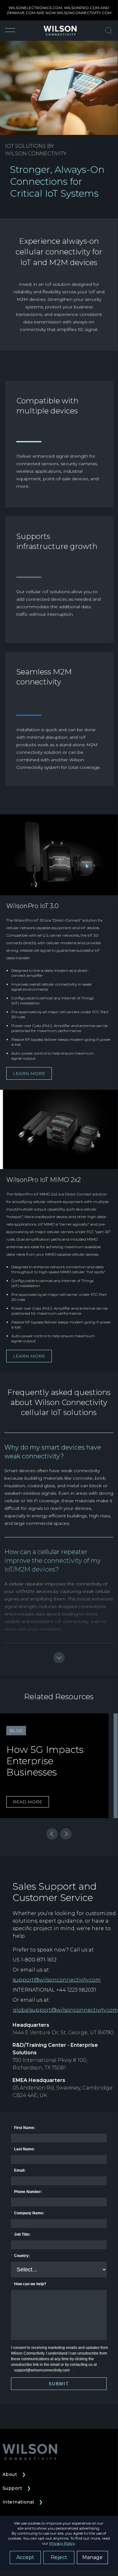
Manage (92, 2557)
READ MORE (28, 1802)
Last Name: (23, 2149)
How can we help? (29, 2284)
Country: (20, 2256)
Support (17, 2488)
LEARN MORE (29, 1073)
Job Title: (21, 2234)
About (14, 2474)
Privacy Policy (62, 2543)
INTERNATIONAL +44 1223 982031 (54, 1990)
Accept (25, 2557)
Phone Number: (27, 2192)
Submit (59, 2384)
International (23, 2502)
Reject (59, 2557)
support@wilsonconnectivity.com (57, 1980)
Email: (18, 2170)
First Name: (23, 2128)
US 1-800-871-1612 (35, 1960)
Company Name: (28, 2213)
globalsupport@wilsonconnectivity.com (65, 2010)
